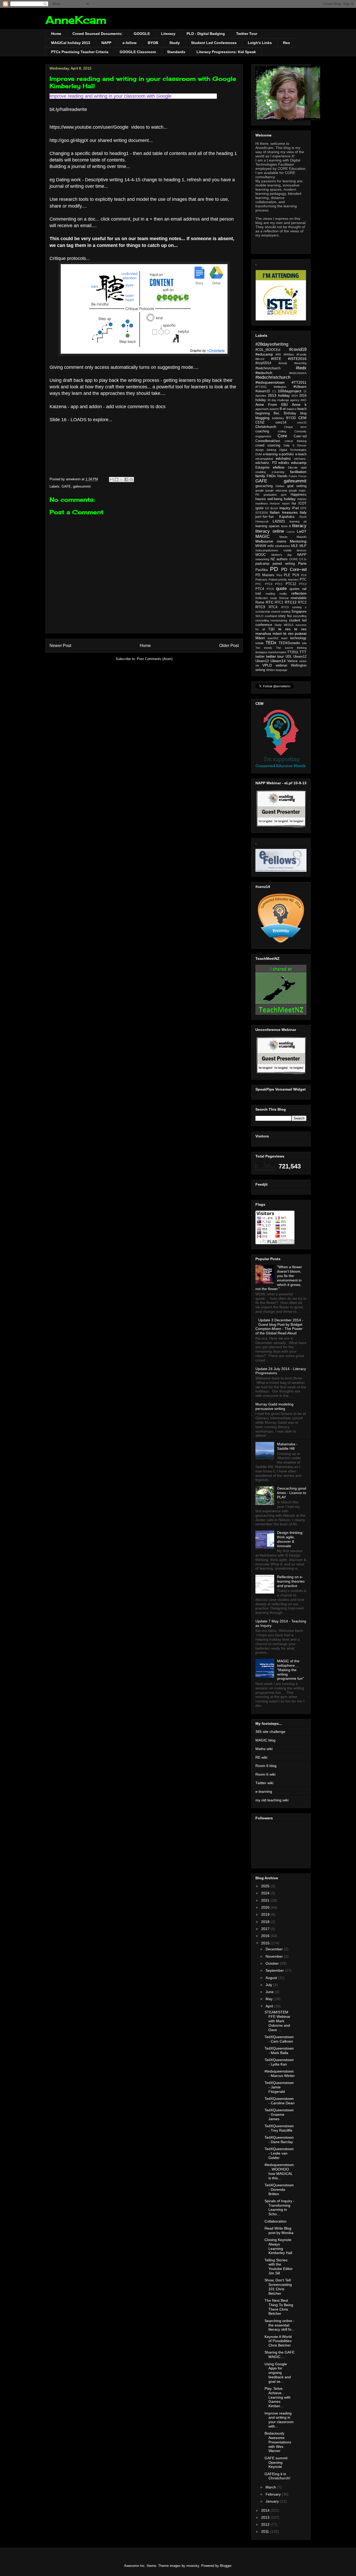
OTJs (303, 559)
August (272, 1978)
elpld (304, 468)
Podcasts (261, 580)
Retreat (284, 598)
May (270, 1999)
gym (284, 495)
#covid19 (298, 349)
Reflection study (266, 598)
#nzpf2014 (263, 363)
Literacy (168, 34)
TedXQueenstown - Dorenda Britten (279, 2189)
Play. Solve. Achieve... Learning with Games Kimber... (278, 2397)
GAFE (66, 486)
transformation (277, 652)
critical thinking (296, 441)
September (275, 1970)
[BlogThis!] (116, 480)
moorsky (193, 2566)
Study (175, 43)
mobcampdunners (267, 550)
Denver (302, 445)
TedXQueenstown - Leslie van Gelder (279, 2153)
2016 (266, 1936)
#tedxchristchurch (273, 377)
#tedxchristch (298, 373)
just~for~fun (265, 517)
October (273, 1963)
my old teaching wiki (272, 1800)
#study (283, 363)
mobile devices (295, 550)
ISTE (303, 508)
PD (274, 569)
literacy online (270, 531)
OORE (294, 559)
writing (260, 670)
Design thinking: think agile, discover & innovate (290, 1539)
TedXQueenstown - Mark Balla (279, 2051)
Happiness (299, 495)
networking (262, 559)
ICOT (302, 503)
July (269, 1985)
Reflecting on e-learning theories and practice (291, 1581)
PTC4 (260, 589)
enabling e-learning (270, 472)
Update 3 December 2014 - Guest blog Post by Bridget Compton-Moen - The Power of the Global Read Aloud (279, 1327)
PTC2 (303, 584)
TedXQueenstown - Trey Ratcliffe (279, 2128)
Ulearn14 (278, 661)
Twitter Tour (247, 34)
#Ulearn (300, 387)
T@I (271, 629)
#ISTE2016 (297, 359)
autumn (274, 409)
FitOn (271, 476)
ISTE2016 (262, 513)
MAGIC (263, 536)
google (260, 490)
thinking (302, 648)
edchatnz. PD (266, 463)
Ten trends (264, 648)
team (284, 638)
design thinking (266, 450)
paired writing (284, 564)
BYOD (291, 418)
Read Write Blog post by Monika (279, 2230)
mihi (271, 546)
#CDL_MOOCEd (268, 350)
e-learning (270, 454)
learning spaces (268, 526)
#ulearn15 (263, 391)
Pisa (279, 575)
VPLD (267, 665)
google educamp (276, 490)
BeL (277, 413)
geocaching (264, 486)
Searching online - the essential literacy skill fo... (280, 2325)
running (297, 607)
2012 (266, 2524)
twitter (260, 657)
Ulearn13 (262, 661)
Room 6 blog (266, 1766)
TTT (303, 652)
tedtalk (260, 643)
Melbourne (264, 541)
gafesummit (82, 486)
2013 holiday (279, 395)
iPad (295, 508)
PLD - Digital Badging (206, 34)
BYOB (153, 43)
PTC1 (279, 584)
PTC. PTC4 (264, 584)
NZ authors (279, 559)
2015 (266, 1943)
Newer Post (60, 646)
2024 (266, 1893)
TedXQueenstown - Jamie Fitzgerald (279, 2087)
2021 (266, 1900)
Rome (260, 602)
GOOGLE (142, 34)
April (270, 2006)
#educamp (264, 354)
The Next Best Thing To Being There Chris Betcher (279, 2307)
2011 (266, 2531)
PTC (303, 580)
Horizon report (280, 503)
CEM (302, 418)
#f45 (278, 354)
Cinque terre (295, 427)
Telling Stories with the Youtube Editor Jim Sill (279, 2267)
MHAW (261, 546)
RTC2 (302, 602)
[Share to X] (121, 480)
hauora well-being (269, 499)
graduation (270, 495)
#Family (302, 354)
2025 (266, 1886)
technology (298, 638)
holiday (290, 499)
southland (271, 616)
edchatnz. (300, 459)
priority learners (289, 580)
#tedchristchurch (268, 368)
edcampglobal (264, 459)
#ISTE (276, 359)
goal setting (297, 486)
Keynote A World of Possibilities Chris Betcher (278, 2341)
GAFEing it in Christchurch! (277, 2476)
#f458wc (289, 354)
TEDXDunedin (289, 643)
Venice (292, 661)
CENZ (260, 422)
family (260, 476)
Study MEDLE (284, 625)
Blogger (226, 2566)
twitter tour (275, 656)
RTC (270, 602)
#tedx (301, 368)
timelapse (261, 652)
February (274, 2494)
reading (270, 594)
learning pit (298, 521)
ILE (267, 508)
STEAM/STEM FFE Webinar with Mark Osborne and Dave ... (277, 2021)
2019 (266, 1914)
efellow (279, 467)
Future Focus (298, 476)
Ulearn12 (300, 657)
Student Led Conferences (214, 43)
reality (283, 594)
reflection (299, 593)
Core (282, 436)
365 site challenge (270, 1732)
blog (303, 413)
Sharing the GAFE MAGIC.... (280, 2354)
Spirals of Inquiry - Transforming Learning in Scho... (280, 2207)
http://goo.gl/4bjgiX (69, 140)
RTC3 (260, 607)
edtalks (284, 463)
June (270, 1992)
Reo (287, 43)
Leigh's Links (260, 43)
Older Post (229, 646)
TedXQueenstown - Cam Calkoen (279, 2039)
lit (290, 526)
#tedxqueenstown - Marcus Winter (280, 2073)
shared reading (281, 612)
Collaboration (275, 2221)
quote (281, 589)
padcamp (262, 564)
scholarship (263, 612)
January (273, 2501)
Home (56, 34)
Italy (303, 512)
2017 (266, 1929)
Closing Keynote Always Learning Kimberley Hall (278, 2246)
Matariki (302, 537)
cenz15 (302, 422)
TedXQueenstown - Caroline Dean (280, 2101)
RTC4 (273, 607)
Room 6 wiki (265, 1774)
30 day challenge (278, 400)
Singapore (299, 612)
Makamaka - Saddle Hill (287, 1446)
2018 (266, 1922)
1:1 (274, 391)
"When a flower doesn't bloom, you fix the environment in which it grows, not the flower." (279, 1278)
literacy (299, 526)
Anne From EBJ (272, 405)
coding (282, 431)
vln (257, 665)
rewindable (299, 598)
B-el (283, 409)
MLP (303, 546)
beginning (263, 413)
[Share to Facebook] (126, 480)
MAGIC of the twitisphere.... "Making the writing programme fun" (290, 1670)
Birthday (290, 413)
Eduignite (262, 468)
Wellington (299, 665)
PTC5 (270, 589)
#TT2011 (299, 382)
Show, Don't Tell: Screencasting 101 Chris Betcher (278, 2287)
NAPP (106, 43)
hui (294, 503)
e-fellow (130, 43)
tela (304, 643)
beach (302, 409)
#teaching (300, 363)
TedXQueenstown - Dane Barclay (279, 2140)
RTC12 (291, 602)
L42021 (279, 521)
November (275, 1956)
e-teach (301, 454)
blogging (262, 418)
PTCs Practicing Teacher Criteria (80, 52)
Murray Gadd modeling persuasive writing (274, 1406)
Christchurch (266, 427)
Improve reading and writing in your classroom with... (279, 2420)
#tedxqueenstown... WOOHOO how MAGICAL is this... (280, 2171)
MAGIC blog (265, 1740)
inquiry (285, 508)
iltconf (274, 508)
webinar (281, 665)
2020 (266, 1907)
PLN (304, 575)
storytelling (300, 616)
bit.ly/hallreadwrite (69, 109)
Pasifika (262, 570)
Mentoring (298, 541)
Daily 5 (289, 445)
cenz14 (281, 422)
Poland (273, 580)
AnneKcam (76, 20)
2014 (294, 396)
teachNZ (273, 638)
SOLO (259, 616)
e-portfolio (286, 454)
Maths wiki (264, 1749)
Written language (277, 670)
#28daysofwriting (272, 344)
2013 (266, 2517)
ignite (259, 508)
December (275, 1949)
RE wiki (261, 1757)
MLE (295, 546)
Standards (176, 52)
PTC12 (291, 584)
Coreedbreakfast (268, 441)
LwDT (302, 531)
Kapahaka (287, 517)
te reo (284, 629)
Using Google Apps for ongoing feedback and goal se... (278, 2373)
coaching (262, 431)
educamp (299, 463)
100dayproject (290, 391)
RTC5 (285, 607)
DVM (259, 454)
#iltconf (260, 359)
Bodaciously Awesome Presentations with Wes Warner (278, 2442)
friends (282, 476)
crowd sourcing (268, 445)
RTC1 (279, 602)
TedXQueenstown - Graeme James (279, 2114)
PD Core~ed (294, 570)
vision (303, 661)
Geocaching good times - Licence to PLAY (292, 1493)
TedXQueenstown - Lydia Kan (279, 2062)
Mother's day (282, 555)
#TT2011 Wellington (271, 387)
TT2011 (293, 652)
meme (281, 542)
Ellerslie (293, 468)
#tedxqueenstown (270, 382)
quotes (295, 589)
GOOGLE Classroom (138, 52)
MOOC (261, 555)
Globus (280, 486)
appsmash (262, 409)
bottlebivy (278, 418)
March (271, 2487)
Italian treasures (284, 512)
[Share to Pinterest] (131, 480)
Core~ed (300, 436)
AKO (303, 400)
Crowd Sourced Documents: (97, 34)
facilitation (298, 472)
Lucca (291, 532)
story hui (285, 616)
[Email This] (112, 480)
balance (292, 409)
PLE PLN (291, 575)
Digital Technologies (293, 450)
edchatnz (283, 458)
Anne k (299, 405)
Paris (302, 563)
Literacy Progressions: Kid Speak (226, 52)
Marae (283, 537)
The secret (284, 648)
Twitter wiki (264, 1783)
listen (284, 526)
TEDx (271, 643)
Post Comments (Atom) (155, 659)
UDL (289, 657)
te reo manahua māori (281, 631)
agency (295, 400)
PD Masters (265, 575)
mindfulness (283, 546)
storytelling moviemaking (271, 620)
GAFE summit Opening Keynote (276, 2462)
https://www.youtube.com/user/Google (90, 127)
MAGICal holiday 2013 (71, 43)
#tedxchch (264, 373)
